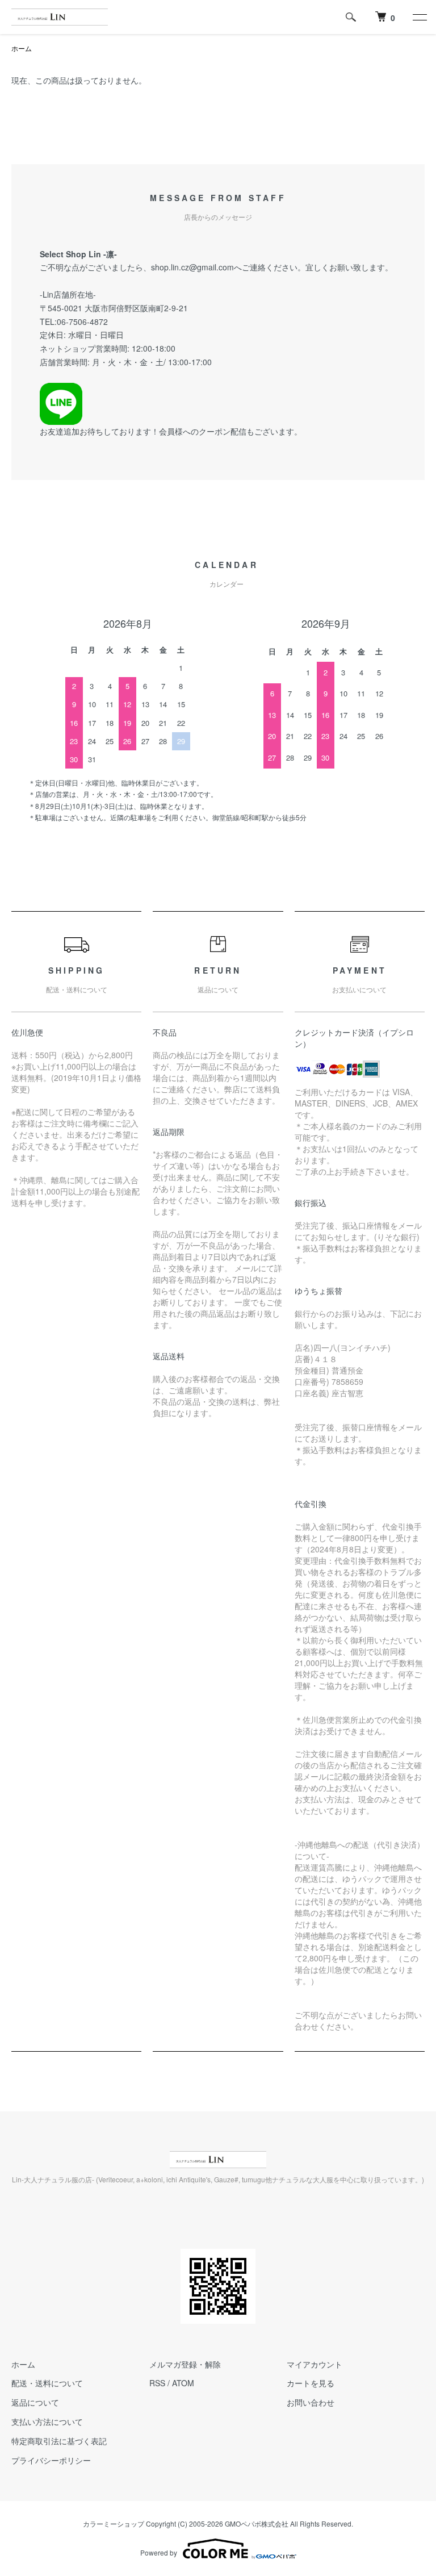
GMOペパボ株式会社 (257, 2523)
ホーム (22, 48)
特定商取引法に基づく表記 (59, 2441)
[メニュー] (419, 17)
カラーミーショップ (114, 2523)
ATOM (183, 2383)
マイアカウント (315, 2364)
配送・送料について (47, 2383)
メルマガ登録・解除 (185, 2364)
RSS (157, 2383)
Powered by (159, 2552)
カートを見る (311, 2383)
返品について (35, 2402)
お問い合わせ (311, 2402)
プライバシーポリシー (51, 2460)
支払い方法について (47, 2421)
